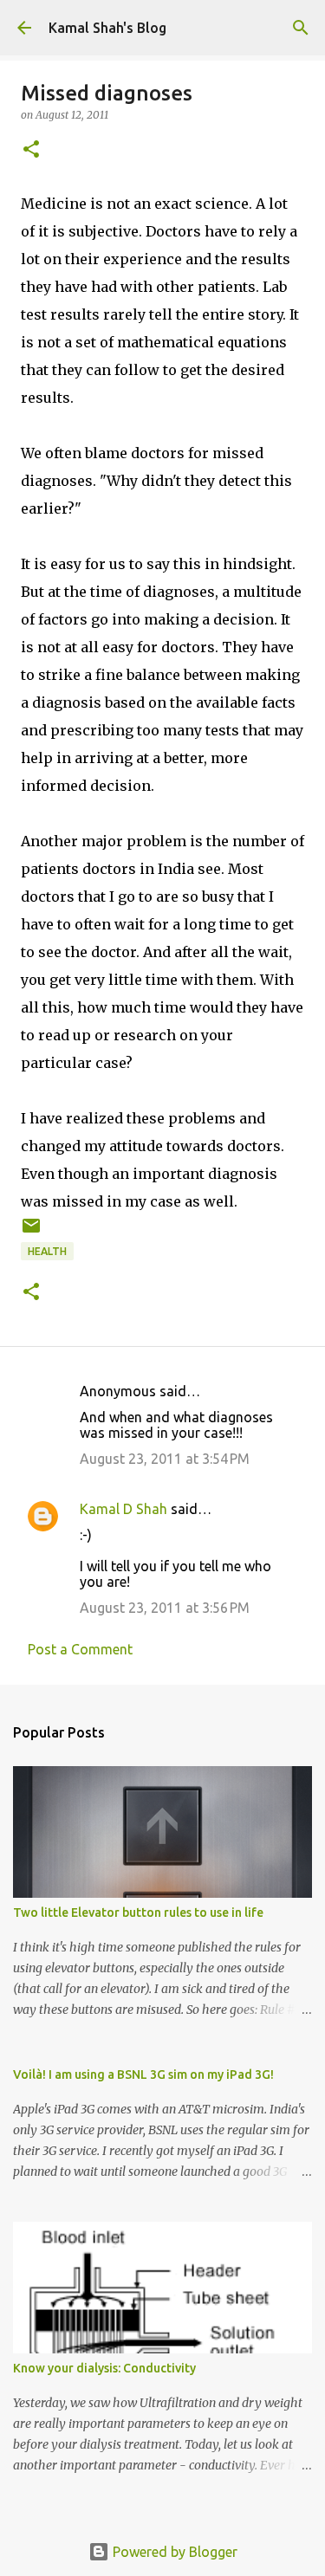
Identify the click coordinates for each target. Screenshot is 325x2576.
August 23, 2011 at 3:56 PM (165, 1608)
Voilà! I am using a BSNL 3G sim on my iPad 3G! (143, 2074)
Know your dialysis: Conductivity (104, 2368)
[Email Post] (31, 1232)
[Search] (301, 28)
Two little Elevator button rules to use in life (138, 1913)
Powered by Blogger (173, 2552)
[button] (31, 150)
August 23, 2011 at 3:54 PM (165, 1459)
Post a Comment (80, 1649)
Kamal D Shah (123, 1509)
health (47, 1251)
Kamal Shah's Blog (107, 28)
